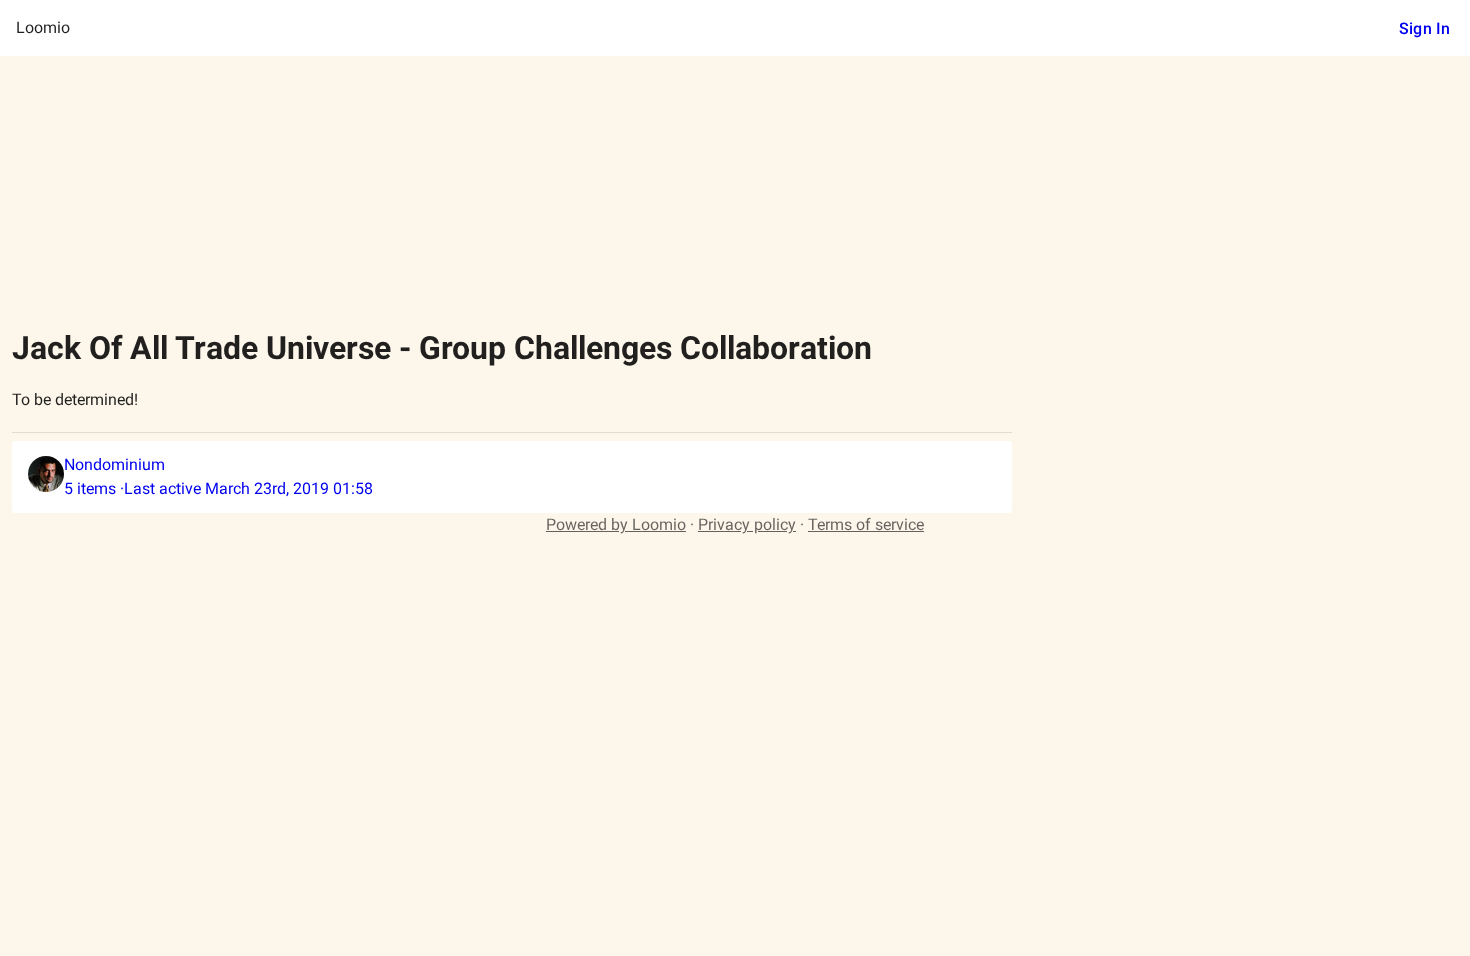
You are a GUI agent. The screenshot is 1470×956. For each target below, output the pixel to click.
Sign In (1424, 28)
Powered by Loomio (616, 524)
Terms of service (866, 524)
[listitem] (512, 477)
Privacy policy (747, 524)
